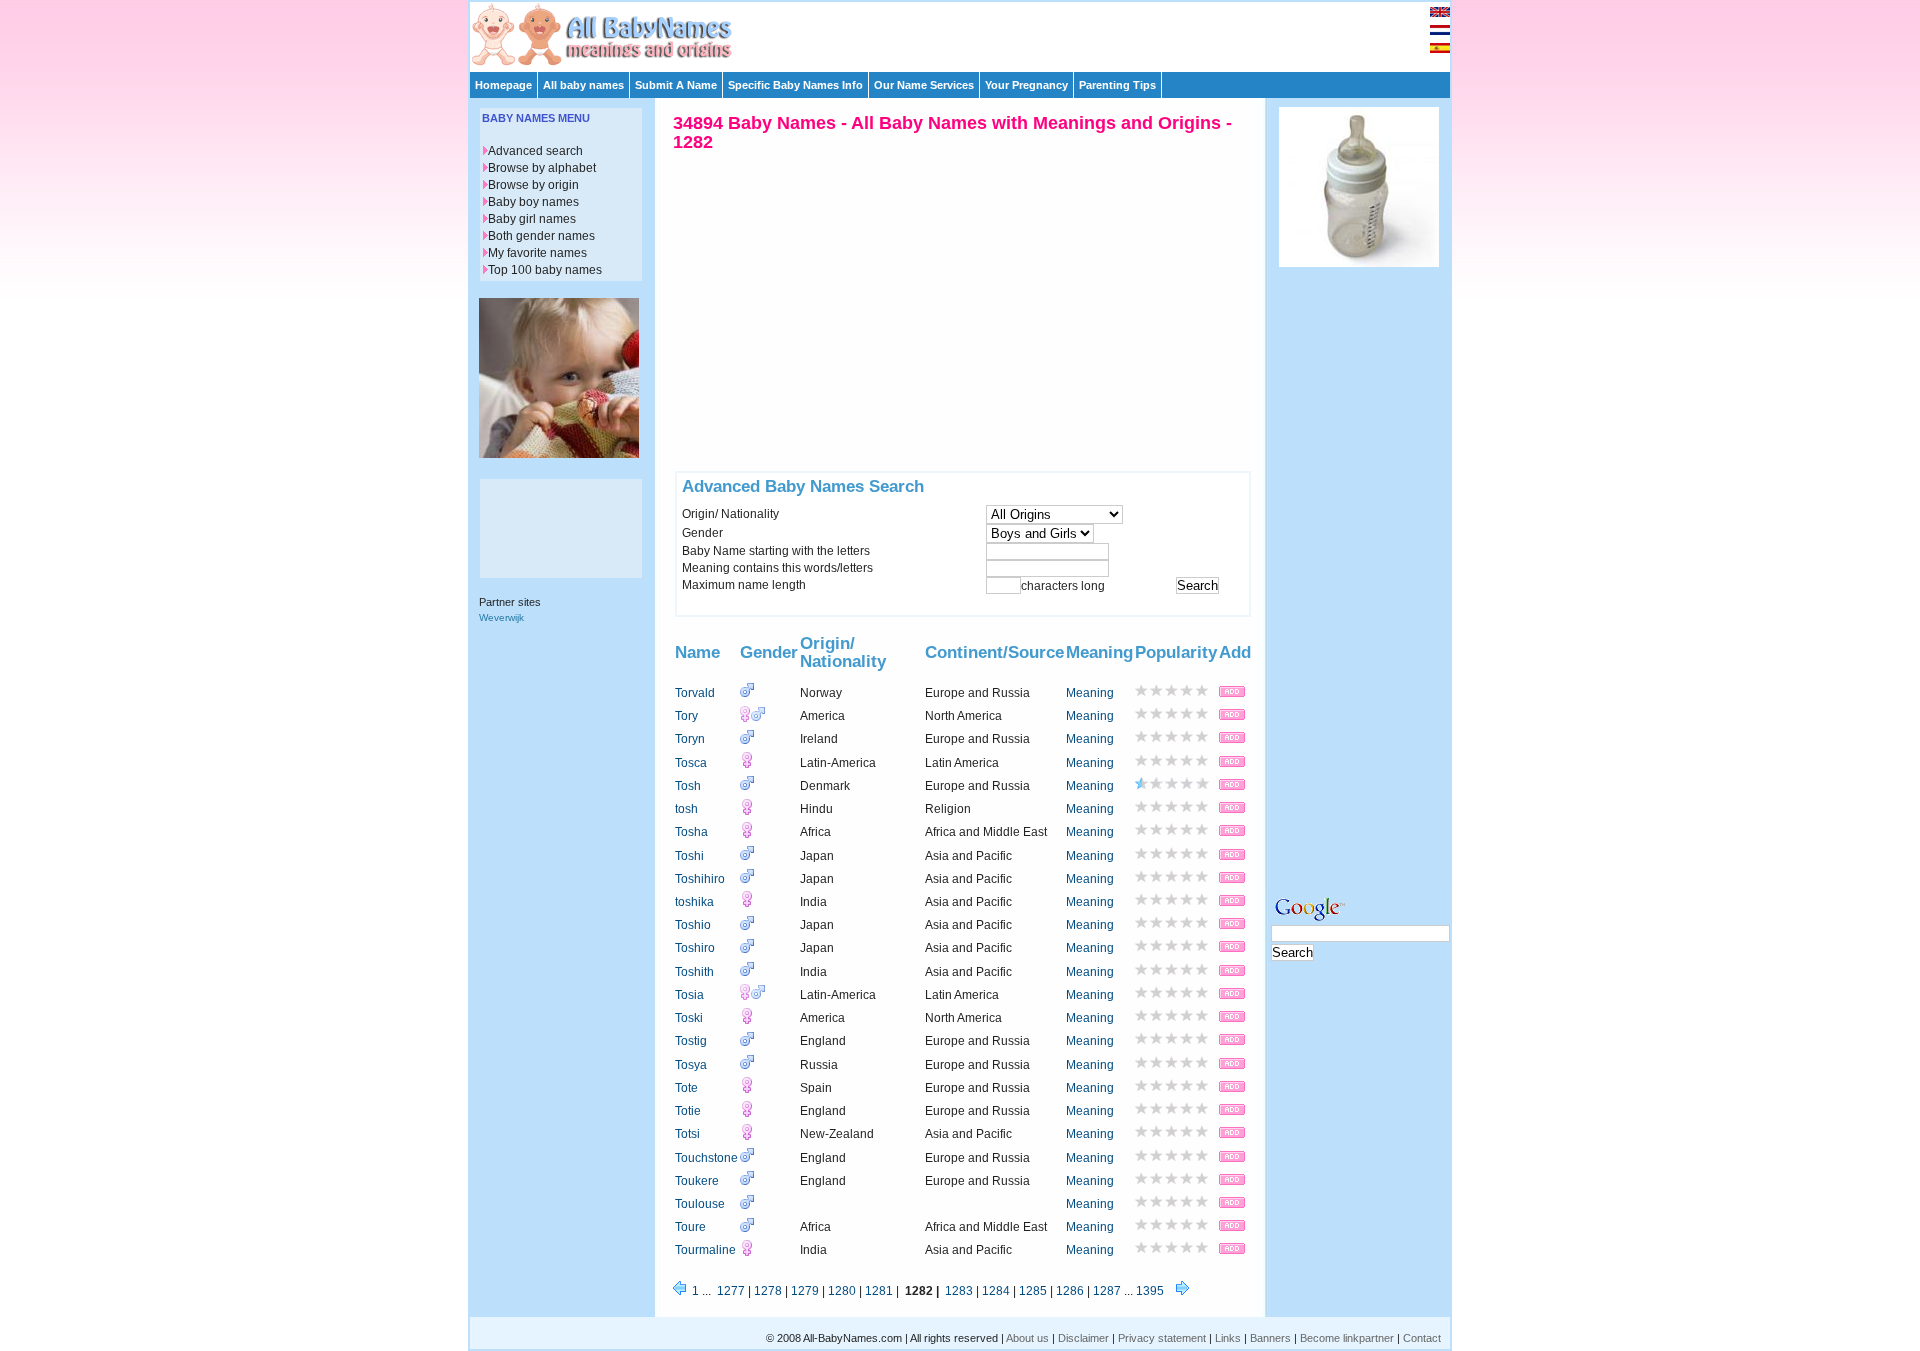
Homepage (503, 85)
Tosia (689, 995)
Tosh (688, 786)
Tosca (691, 763)
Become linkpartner (1347, 1338)
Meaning (1090, 693)
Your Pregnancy (1026, 85)
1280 (842, 1291)
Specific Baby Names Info (795, 85)
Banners (1270, 1338)
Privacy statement (1162, 1338)
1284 (996, 1291)
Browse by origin (533, 185)
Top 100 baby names (545, 270)
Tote (686, 1088)
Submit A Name (676, 85)
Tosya (691, 1065)
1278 (768, 1291)
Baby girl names (532, 219)
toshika (694, 902)
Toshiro (695, 948)
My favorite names (537, 253)
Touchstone (706, 1158)
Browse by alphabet (542, 168)
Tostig (691, 1041)
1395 (1150, 1291)
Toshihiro (700, 879)
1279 (805, 1291)
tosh (686, 809)
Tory (686, 716)
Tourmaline (705, 1250)
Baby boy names (533, 202)
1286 (1070, 1291)
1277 (731, 1291)
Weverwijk (501, 617)
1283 (959, 1291)
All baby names (583, 85)
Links (1228, 1338)
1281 (879, 1291)
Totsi (687, 1134)
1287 (1107, 1291)
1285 (1033, 1291)
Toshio (693, 925)
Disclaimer (1083, 1338)
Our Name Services (924, 85)
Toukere (697, 1181)
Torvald (695, 693)
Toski (689, 1018)
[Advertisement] (969, 32)
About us (1027, 1338)
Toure (690, 1227)
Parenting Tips (1117, 85)
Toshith (694, 972)
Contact (1422, 1338)
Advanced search (535, 151)
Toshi (689, 856)
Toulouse (700, 1204)
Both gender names (541, 236)
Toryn (690, 739)
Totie (688, 1111)
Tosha (691, 832)
